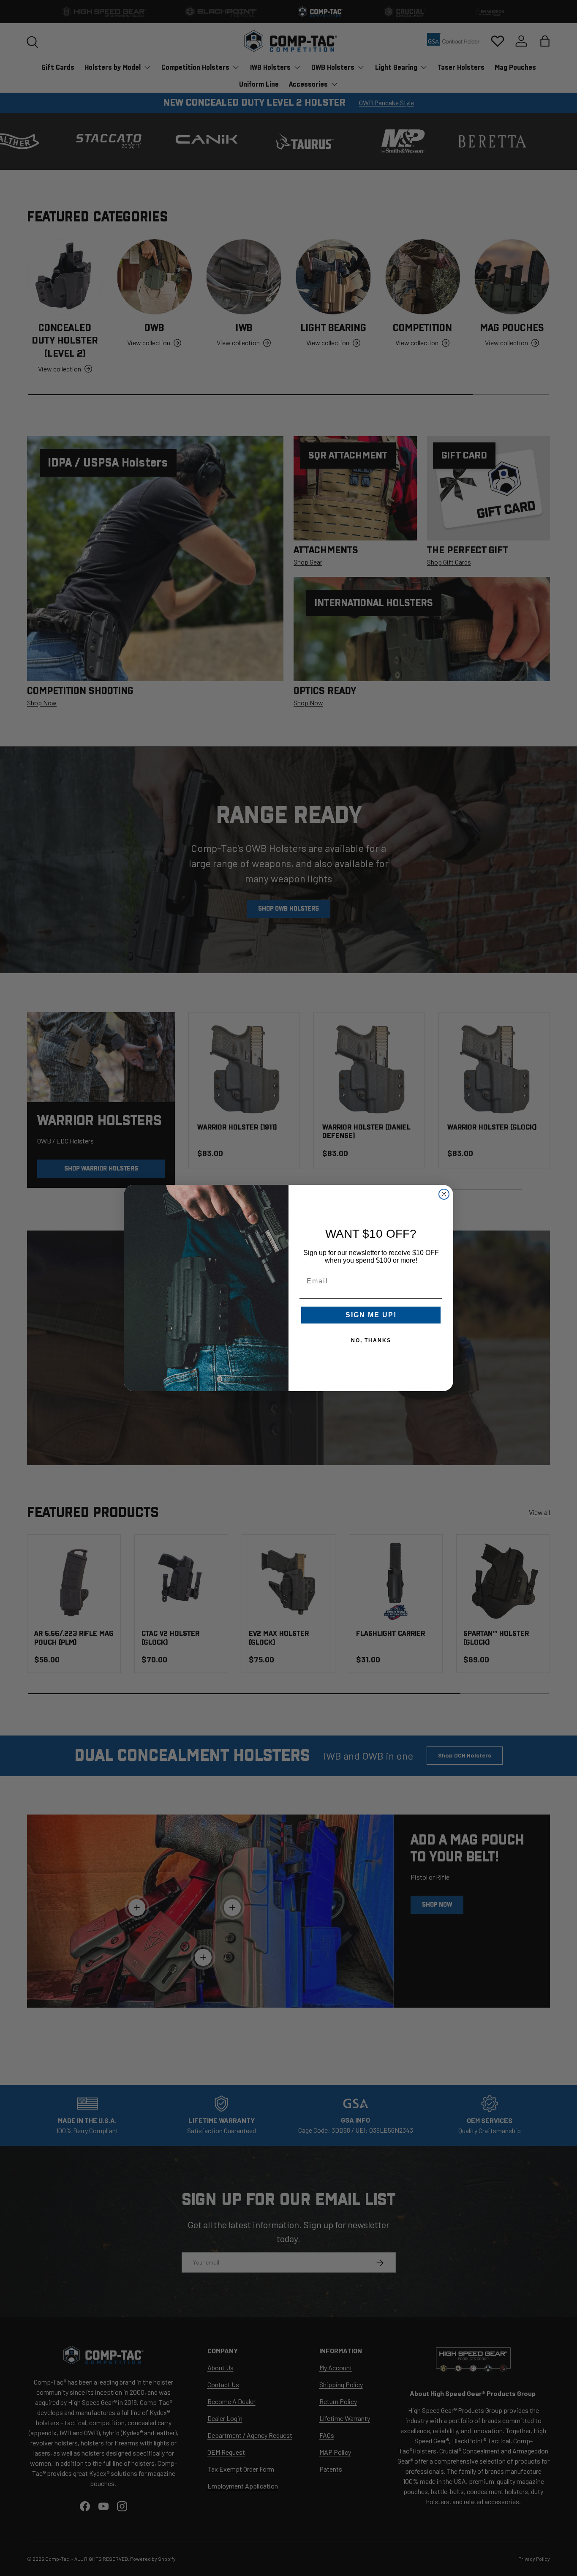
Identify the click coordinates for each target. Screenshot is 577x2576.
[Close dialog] (444, 1194)
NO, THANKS (371, 1340)
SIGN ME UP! (371, 1315)
